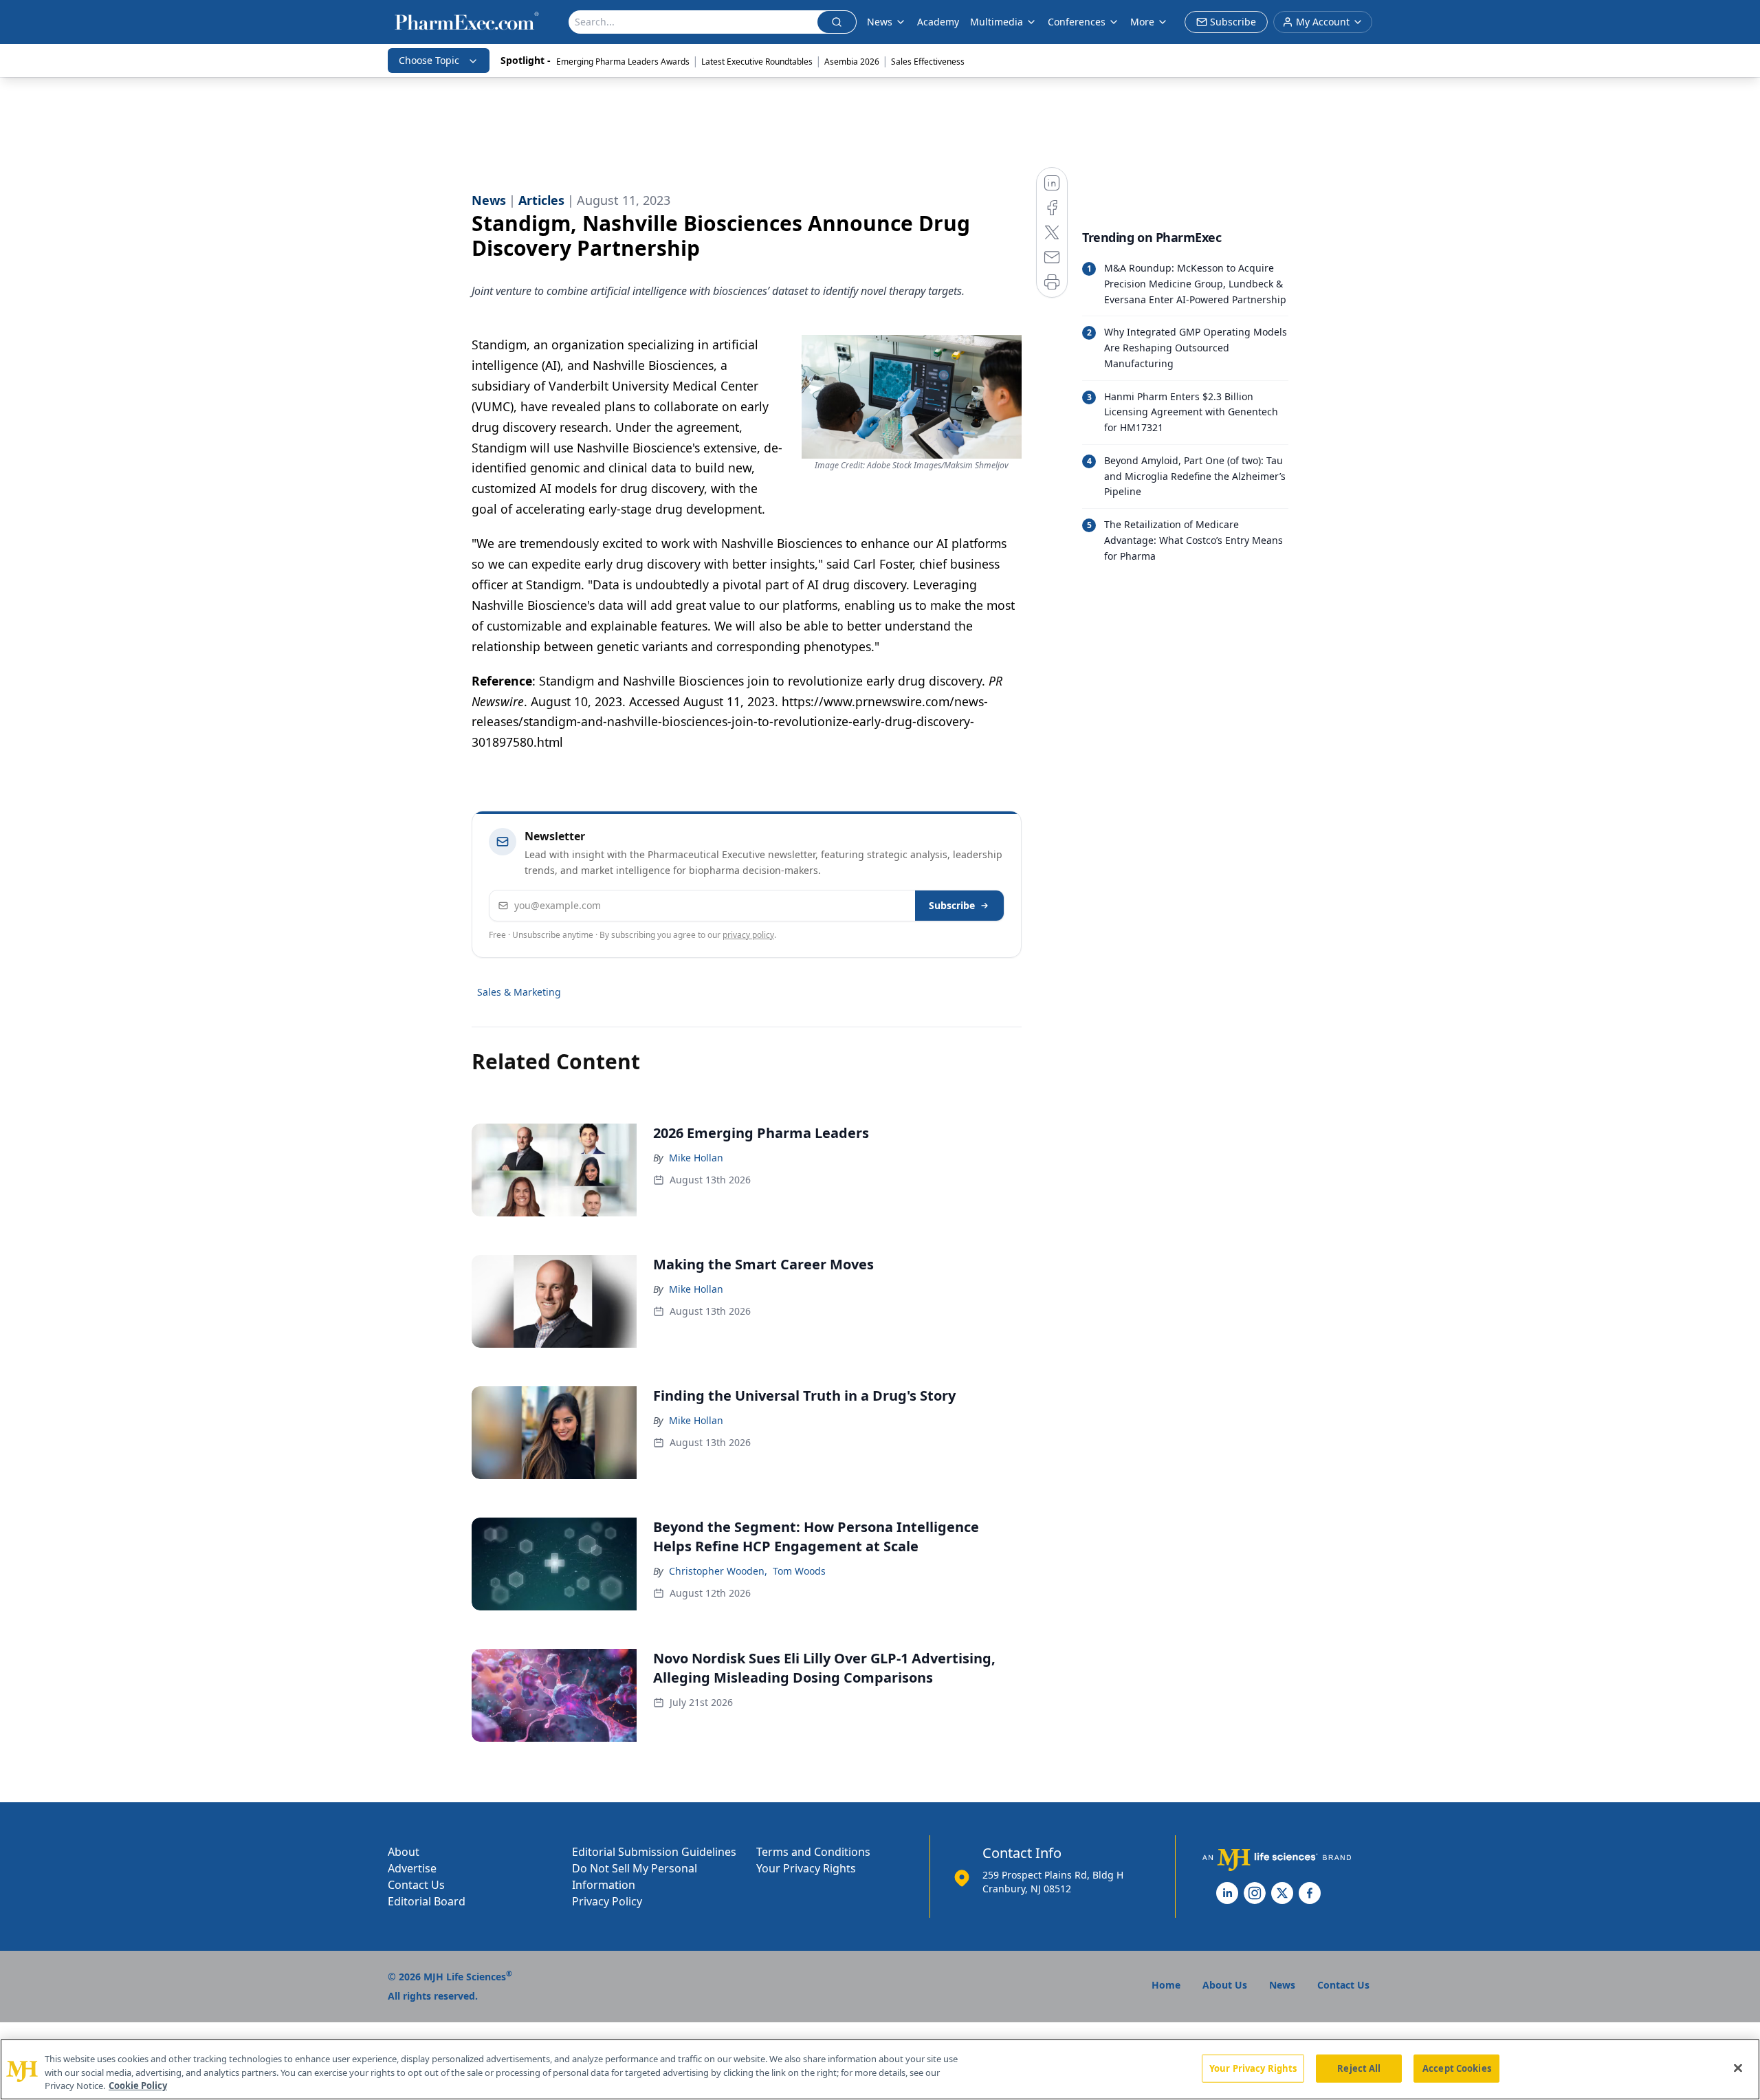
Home (1166, 1985)
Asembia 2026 (852, 62)
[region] (880, 2069)
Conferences (1077, 22)
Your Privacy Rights (806, 1868)
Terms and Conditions (813, 1852)
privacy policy (748, 935)
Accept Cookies (1457, 2068)
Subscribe (952, 905)
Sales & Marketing (519, 992)
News (880, 22)
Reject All (1359, 2068)
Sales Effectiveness (928, 62)
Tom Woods (799, 1571)
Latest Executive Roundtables (757, 62)
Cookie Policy (138, 2086)
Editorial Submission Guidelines (654, 1852)
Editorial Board (427, 1901)
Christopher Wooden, (718, 1571)
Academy (938, 22)
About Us (1225, 1985)
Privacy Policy (607, 1901)
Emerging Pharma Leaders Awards (623, 62)
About (404, 1852)
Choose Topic (429, 60)
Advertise (412, 1868)
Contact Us (416, 1885)
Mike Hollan (696, 1158)
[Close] (1738, 2068)
